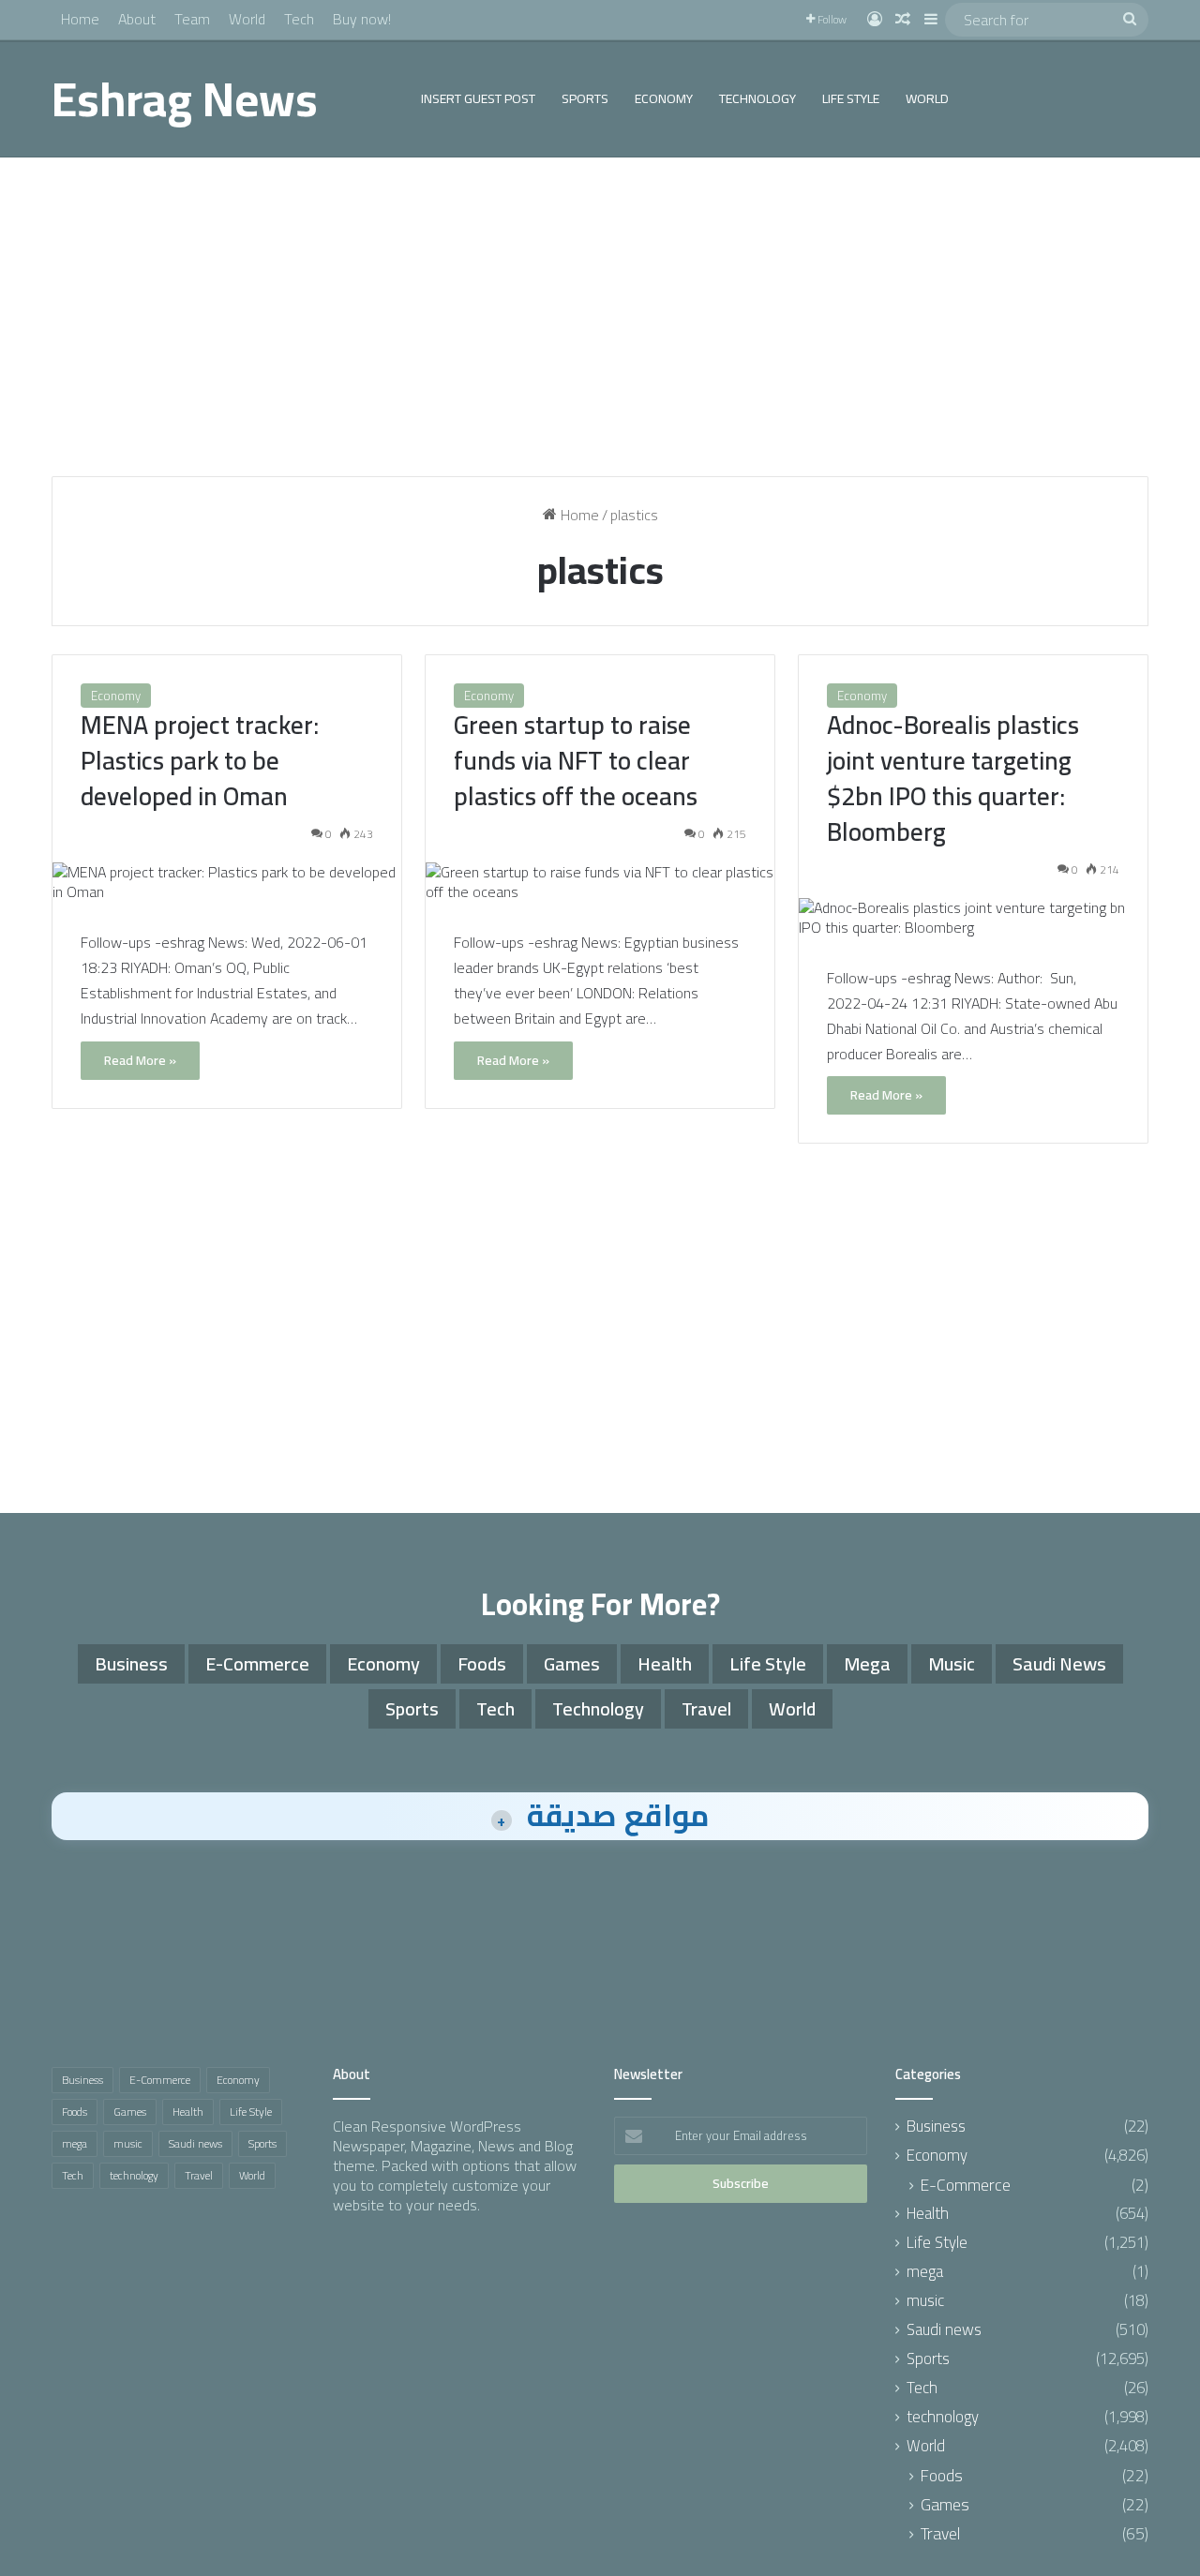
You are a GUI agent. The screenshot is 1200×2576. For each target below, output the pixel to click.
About (137, 19)
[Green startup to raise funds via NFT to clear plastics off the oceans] (600, 882)
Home (80, 19)
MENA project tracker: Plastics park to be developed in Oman (200, 760)
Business (131, 1663)
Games (572, 1663)
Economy (664, 98)
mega (867, 1663)
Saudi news (1059, 1663)
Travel (706, 1708)
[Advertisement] (600, 317)
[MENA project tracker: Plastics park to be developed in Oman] (227, 882)
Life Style (851, 98)
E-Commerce (257, 1663)
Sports (585, 98)
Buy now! (362, 19)
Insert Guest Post (478, 98)
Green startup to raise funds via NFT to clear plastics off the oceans (576, 760)
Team (192, 19)
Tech (299, 19)
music (952, 1663)
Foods (482, 1663)
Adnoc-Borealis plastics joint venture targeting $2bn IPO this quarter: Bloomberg (953, 778)
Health (665, 1663)
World (247, 19)
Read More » (140, 1060)
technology (757, 98)
